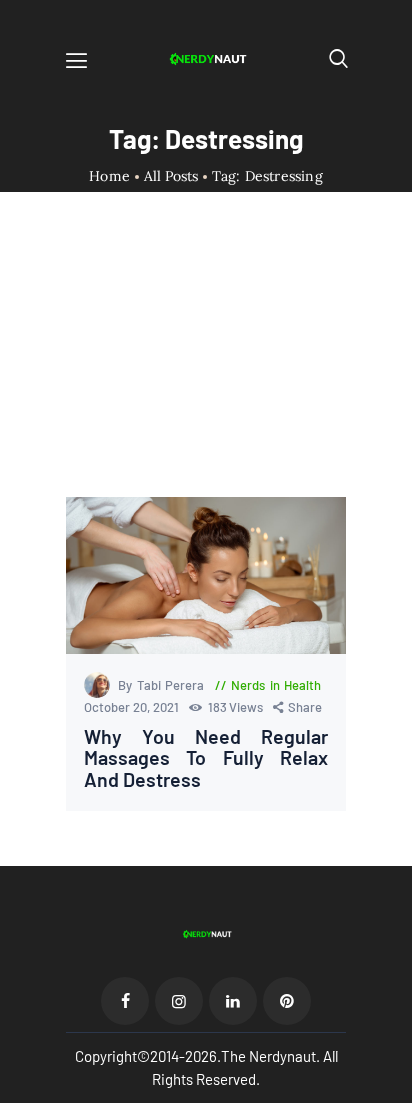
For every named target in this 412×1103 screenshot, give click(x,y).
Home (109, 176)
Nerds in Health (276, 685)
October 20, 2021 (133, 707)
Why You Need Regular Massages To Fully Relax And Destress (206, 758)
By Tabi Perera (163, 685)
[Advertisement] (206, 362)
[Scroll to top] (398, 1089)
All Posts (171, 176)
